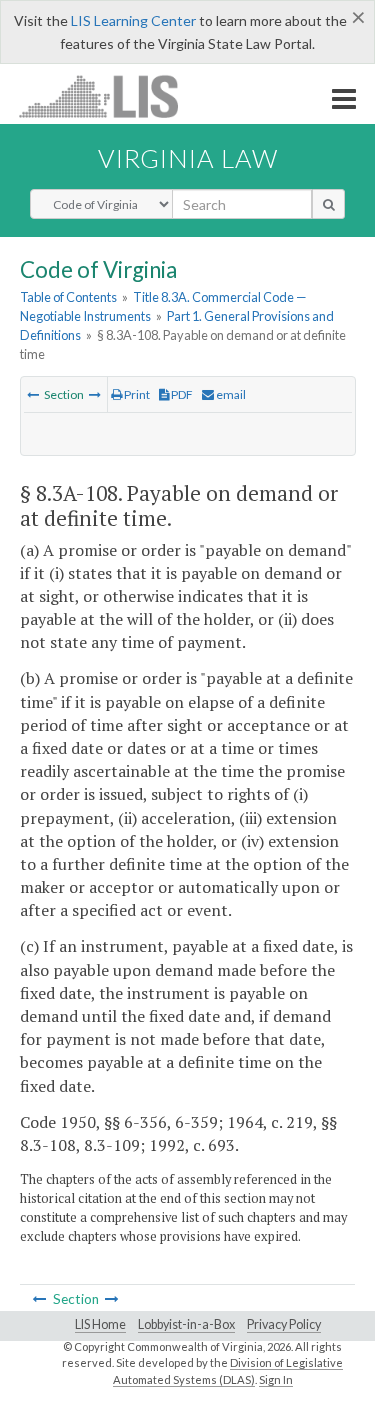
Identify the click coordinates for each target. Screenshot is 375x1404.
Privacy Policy (284, 1324)
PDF (181, 394)
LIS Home (100, 1324)
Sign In (276, 1379)
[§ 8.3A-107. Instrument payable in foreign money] (33, 394)
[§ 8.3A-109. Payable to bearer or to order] (95, 394)
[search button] (328, 204)
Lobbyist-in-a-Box (186, 1324)
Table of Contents (68, 297)
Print (136, 394)
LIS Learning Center (133, 20)
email (230, 394)
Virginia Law (188, 158)
